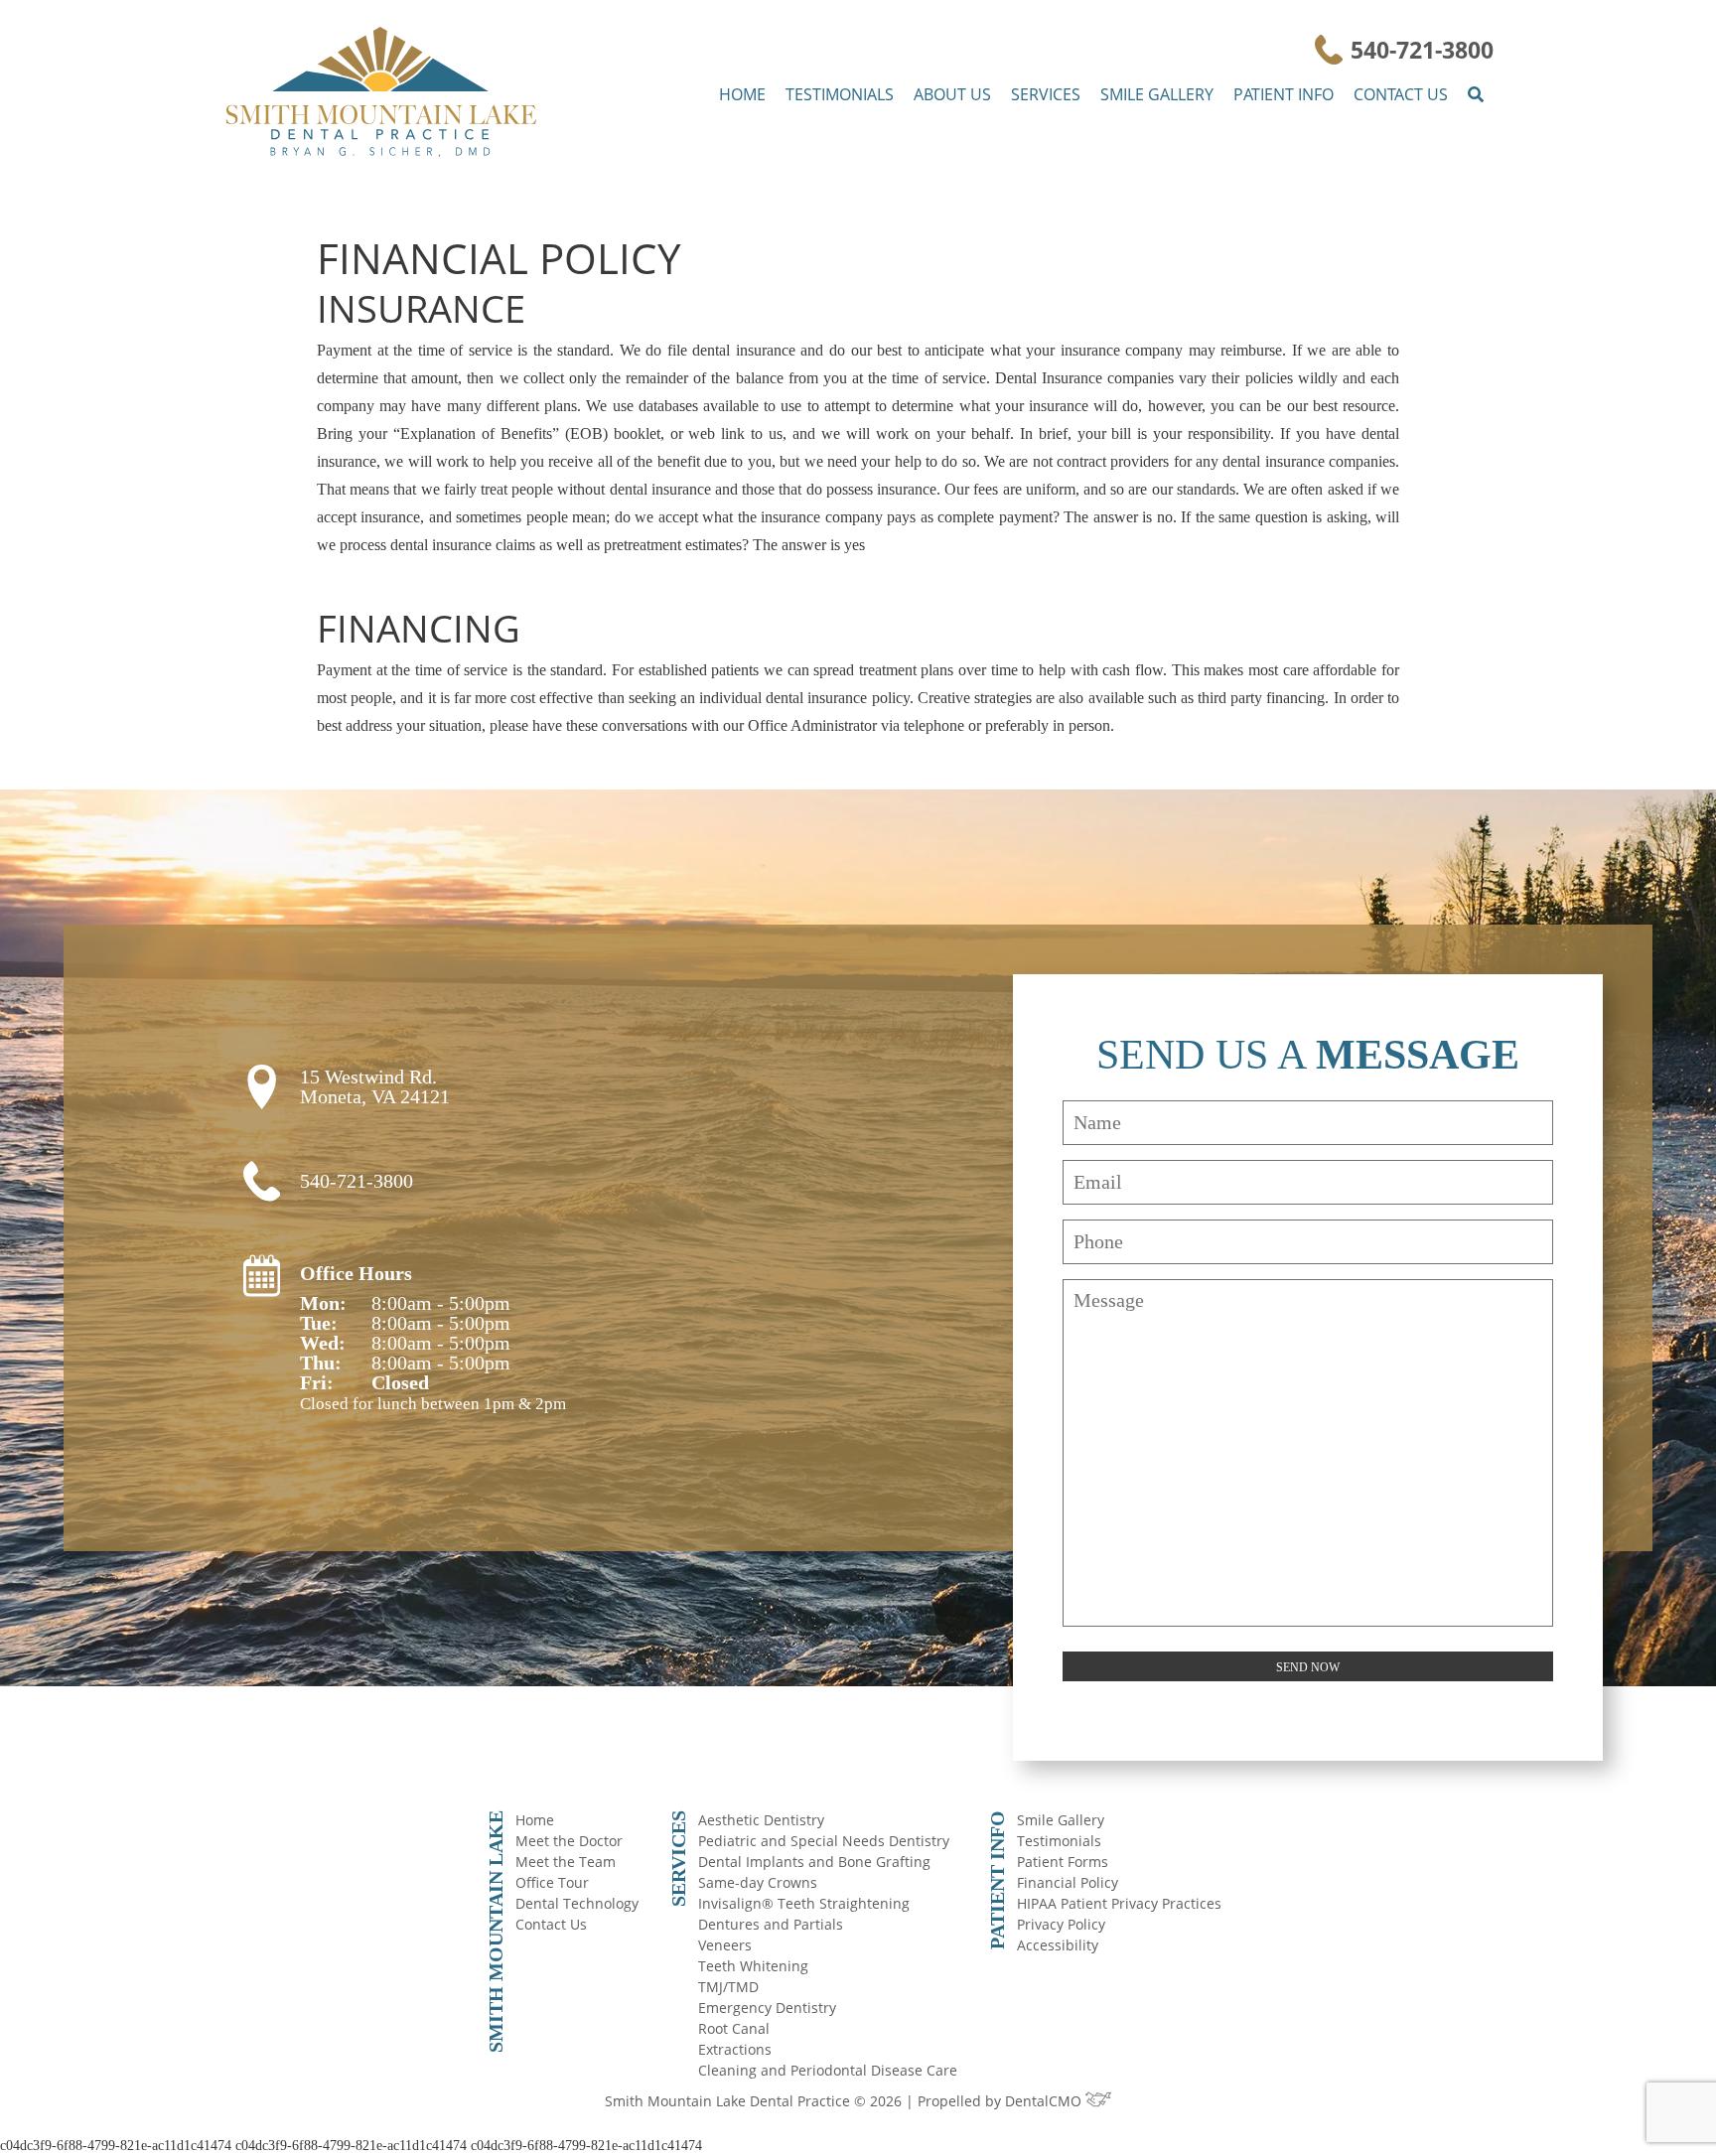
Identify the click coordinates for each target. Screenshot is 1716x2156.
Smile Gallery (1157, 94)
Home (742, 94)
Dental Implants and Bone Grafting (814, 1862)
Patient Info (1284, 94)
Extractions (735, 2049)
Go (1479, 103)
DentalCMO (1045, 2101)
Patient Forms (1063, 1862)
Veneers (725, 1945)
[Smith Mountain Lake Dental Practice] (381, 94)
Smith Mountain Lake (496, 1932)
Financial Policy (1068, 1882)
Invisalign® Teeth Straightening (804, 1903)
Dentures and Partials (771, 1924)
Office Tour (552, 1882)
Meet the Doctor (569, 1841)
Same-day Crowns (758, 1882)
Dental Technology (577, 1903)
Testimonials (840, 94)
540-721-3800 (1422, 50)
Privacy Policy (1061, 1924)
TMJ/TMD (728, 1987)
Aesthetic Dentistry (761, 1820)
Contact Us (1401, 94)
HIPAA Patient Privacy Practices (1119, 1903)
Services (1046, 94)
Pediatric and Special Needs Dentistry (824, 1841)
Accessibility (1058, 1945)
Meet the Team (566, 1862)
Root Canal (734, 2028)
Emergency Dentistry (767, 2008)
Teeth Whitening (753, 1966)
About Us (952, 94)
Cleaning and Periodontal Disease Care (828, 2070)
